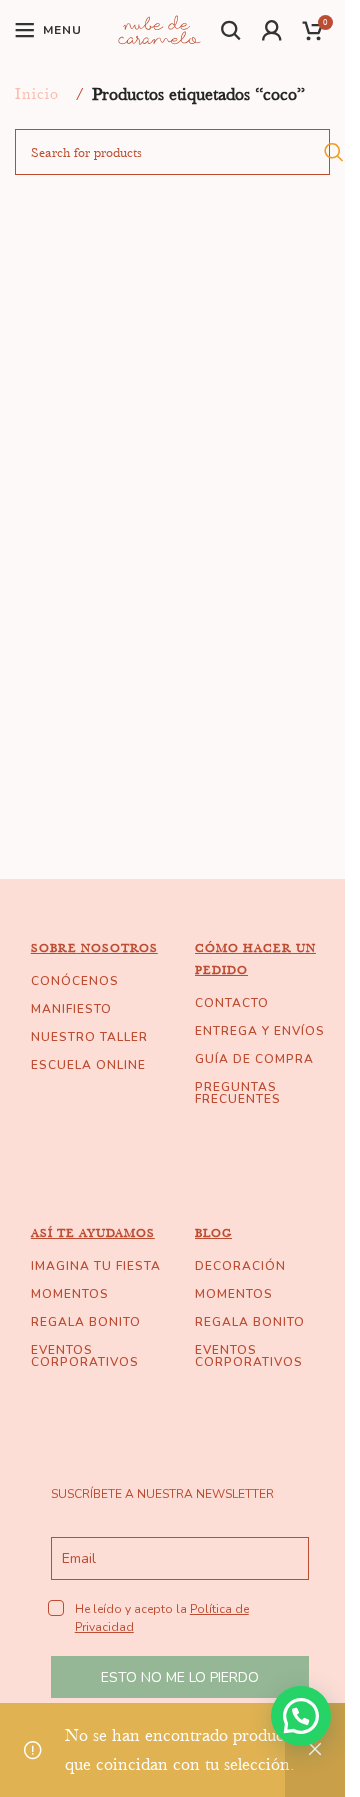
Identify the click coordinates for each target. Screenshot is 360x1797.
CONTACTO (232, 1003)
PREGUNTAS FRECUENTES (238, 1093)
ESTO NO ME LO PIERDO (180, 1677)
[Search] (231, 30)
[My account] (272, 30)
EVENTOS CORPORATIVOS (85, 1356)
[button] (301, 1716)
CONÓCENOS (75, 981)
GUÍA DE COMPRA (254, 1059)
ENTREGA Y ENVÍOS (260, 1031)
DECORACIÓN (240, 1266)
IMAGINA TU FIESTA (96, 1266)
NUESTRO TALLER (89, 1037)
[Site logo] (159, 28)
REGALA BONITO (86, 1322)
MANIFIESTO (71, 1009)
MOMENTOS (70, 1294)
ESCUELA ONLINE (88, 1065)
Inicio (37, 94)
